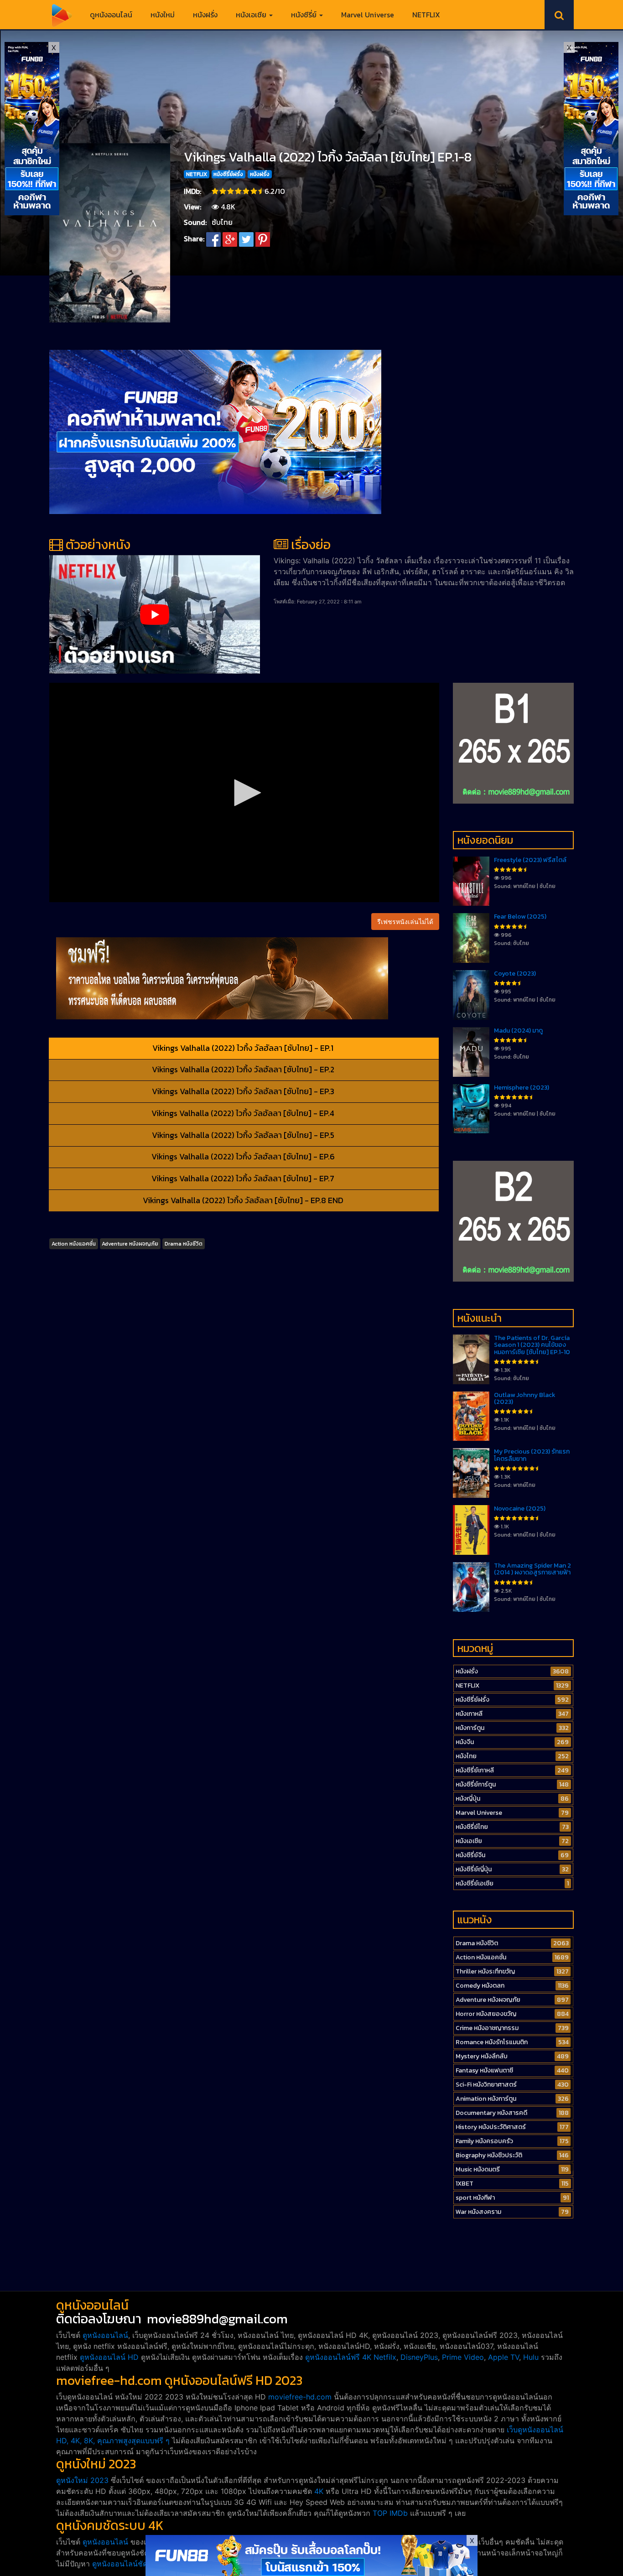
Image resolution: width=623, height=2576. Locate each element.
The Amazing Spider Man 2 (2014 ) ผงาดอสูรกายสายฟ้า (532, 1569)
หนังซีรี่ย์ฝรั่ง (228, 174)
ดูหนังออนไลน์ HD (109, 2357)
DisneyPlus (419, 2357)
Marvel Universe (368, 15)
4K (319, 2491)
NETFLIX (426, 15)
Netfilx (385, 2357)
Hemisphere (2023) (522, 1088)
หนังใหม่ (163, 15)
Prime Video (463, 2357)
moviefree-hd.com (300, 2397)
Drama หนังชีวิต (184, 1244)
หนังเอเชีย (252, 15)
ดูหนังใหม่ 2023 (82, 2480)
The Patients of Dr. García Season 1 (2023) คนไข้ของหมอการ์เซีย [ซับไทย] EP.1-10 (532, 1345)
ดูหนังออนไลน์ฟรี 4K (338, 2357)
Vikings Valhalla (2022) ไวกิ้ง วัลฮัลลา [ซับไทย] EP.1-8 (328, 157)
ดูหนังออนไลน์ (111, 15)
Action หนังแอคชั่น (74, 1244)
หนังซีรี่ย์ (305, 15)
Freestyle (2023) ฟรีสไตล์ (530, 860)
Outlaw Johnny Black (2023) (525, 1398)
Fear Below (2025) (520, 917)
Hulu (531, 2357)
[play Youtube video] (155, 614)
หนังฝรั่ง (205, 15)
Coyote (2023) (515, 974)
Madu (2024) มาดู (518, 1031)
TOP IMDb (390, 2513)
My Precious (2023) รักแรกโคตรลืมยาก (532, 1455)
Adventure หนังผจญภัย (130, 1244)
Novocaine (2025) (520, 1509)
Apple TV (504, 2357)
